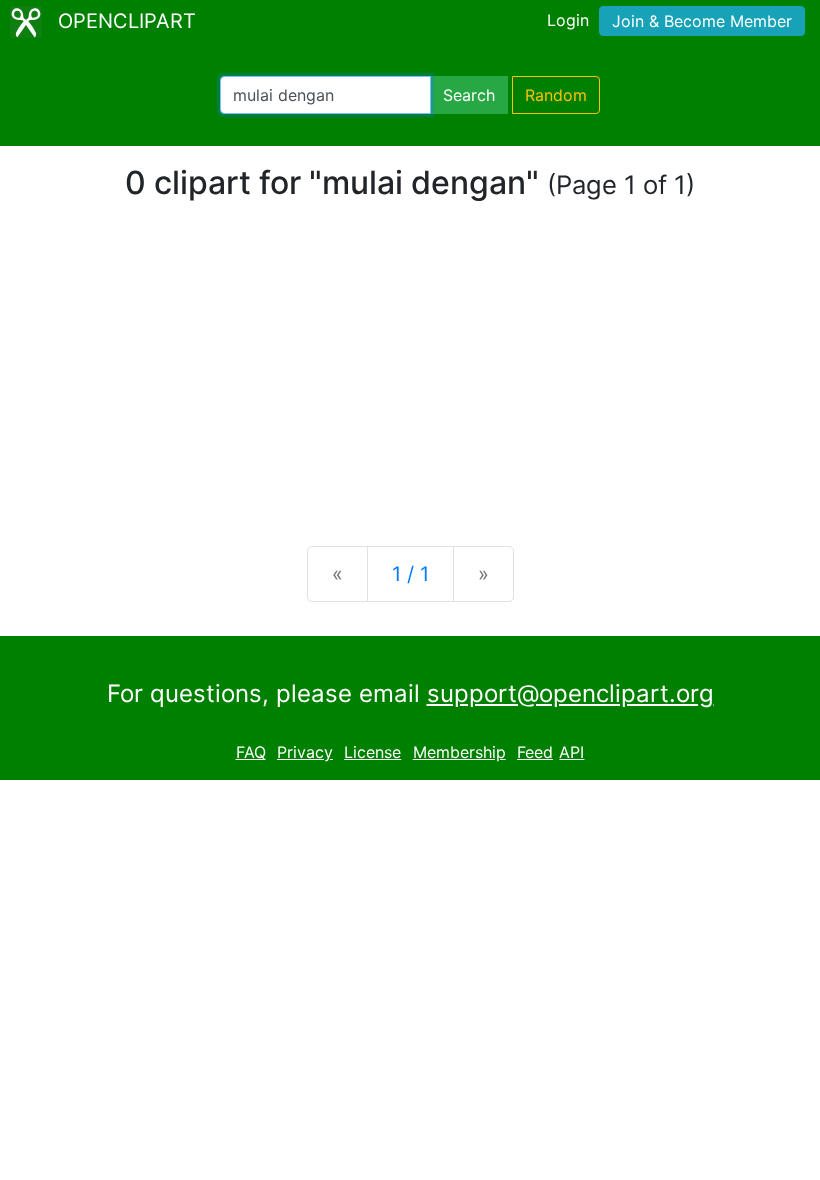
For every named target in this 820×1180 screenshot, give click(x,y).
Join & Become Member (702, 21)
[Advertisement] (410, 374)
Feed (535, 752)
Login (568, 20)
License (372, 752)
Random (556, 95)
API (571, 752)
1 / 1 (410, 574)
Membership (459, 752)
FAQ (251, 752)
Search (469, 95)
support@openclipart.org (570, 693)
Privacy (305, 752)
